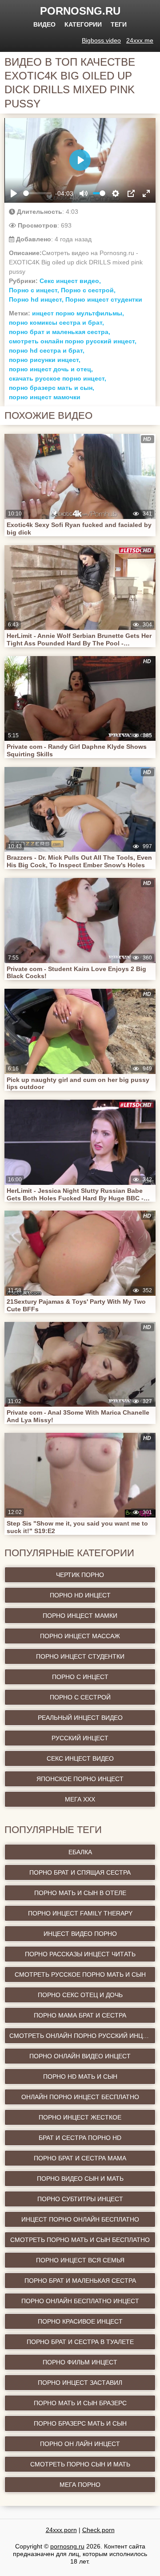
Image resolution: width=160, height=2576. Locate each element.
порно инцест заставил (80, 2383)
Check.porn (98, 2530)
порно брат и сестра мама (80, 2158)
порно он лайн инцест (80, 2444)
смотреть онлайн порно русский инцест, (73, 341)
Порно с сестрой (80, 1697)
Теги (119, 24)
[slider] (37, 193)
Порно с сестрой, (88, 290)
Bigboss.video (101, 40)
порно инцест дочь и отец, (51, 369)
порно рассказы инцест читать (80, 1954)
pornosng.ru (80, 11)
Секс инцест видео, (70, 281)
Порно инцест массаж (80, 1636)
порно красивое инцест (80, 2321)
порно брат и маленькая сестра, (60, 332)
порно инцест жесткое (80, 2117)
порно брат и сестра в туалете (80, 2342)
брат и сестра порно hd (80, 2138)
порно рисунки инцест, (45, 360)
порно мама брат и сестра (80, 2015)
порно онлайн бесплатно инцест (80, 2301)
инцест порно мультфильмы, (78, 313)
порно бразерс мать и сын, (52, 388)
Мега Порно (80, 2485)
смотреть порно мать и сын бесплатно (80, 2240)
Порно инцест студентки (104, 299)
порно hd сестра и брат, (47, 350)
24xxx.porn (61, 2530)
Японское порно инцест (80, 1779)
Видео (44, 24)
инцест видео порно (80, 1934)
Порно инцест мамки (80, 1616)
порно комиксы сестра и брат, (56, 322)
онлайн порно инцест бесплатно (80, 2097)
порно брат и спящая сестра (80, 1872)
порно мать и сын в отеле (80, 1893)
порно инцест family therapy (80, 1913)
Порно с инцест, (34, 290)
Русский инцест (80, 1738)
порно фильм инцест (80, 2362)
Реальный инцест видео (80, 1718)
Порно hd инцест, (36, 299)
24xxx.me (140, 40)
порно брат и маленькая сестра (80, 2281)
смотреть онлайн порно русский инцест (82, 2036)
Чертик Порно (80, 1575)
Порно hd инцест (80, 1595)
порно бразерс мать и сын (80, 2423)
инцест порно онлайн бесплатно (80, 2219)
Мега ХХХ (80, 1799)
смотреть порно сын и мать (80, 2464)
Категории (83, 24)
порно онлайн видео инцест (80, 2056)
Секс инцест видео (80, 1758)
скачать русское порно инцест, (58, 378)
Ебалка (80, 1852)
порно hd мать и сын (80, 2077)
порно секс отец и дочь (80, 1995)
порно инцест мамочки (45, 397)
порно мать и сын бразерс (80, 2403)
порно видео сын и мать (80, 2179)
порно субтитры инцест (80, 2199)
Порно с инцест (80, 1677)
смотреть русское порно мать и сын (80, 1974)
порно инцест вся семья (80, 2260)
